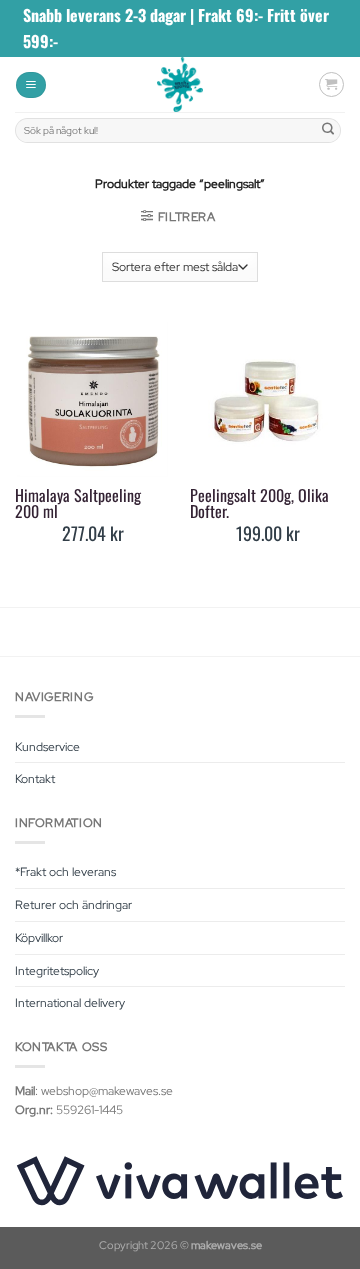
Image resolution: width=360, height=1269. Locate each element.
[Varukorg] (331, 84)
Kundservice (47, 746)
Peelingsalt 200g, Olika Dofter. (259, 503)
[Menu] (31, 85)
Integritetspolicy (57, 970)
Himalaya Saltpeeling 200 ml (78, 503)
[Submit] (328, 130)
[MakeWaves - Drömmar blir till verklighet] (180, 84)
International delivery (70, 1002)
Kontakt (35, 778)
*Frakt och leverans (65, 871)
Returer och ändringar (73, 904)
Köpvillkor (39, 937)
